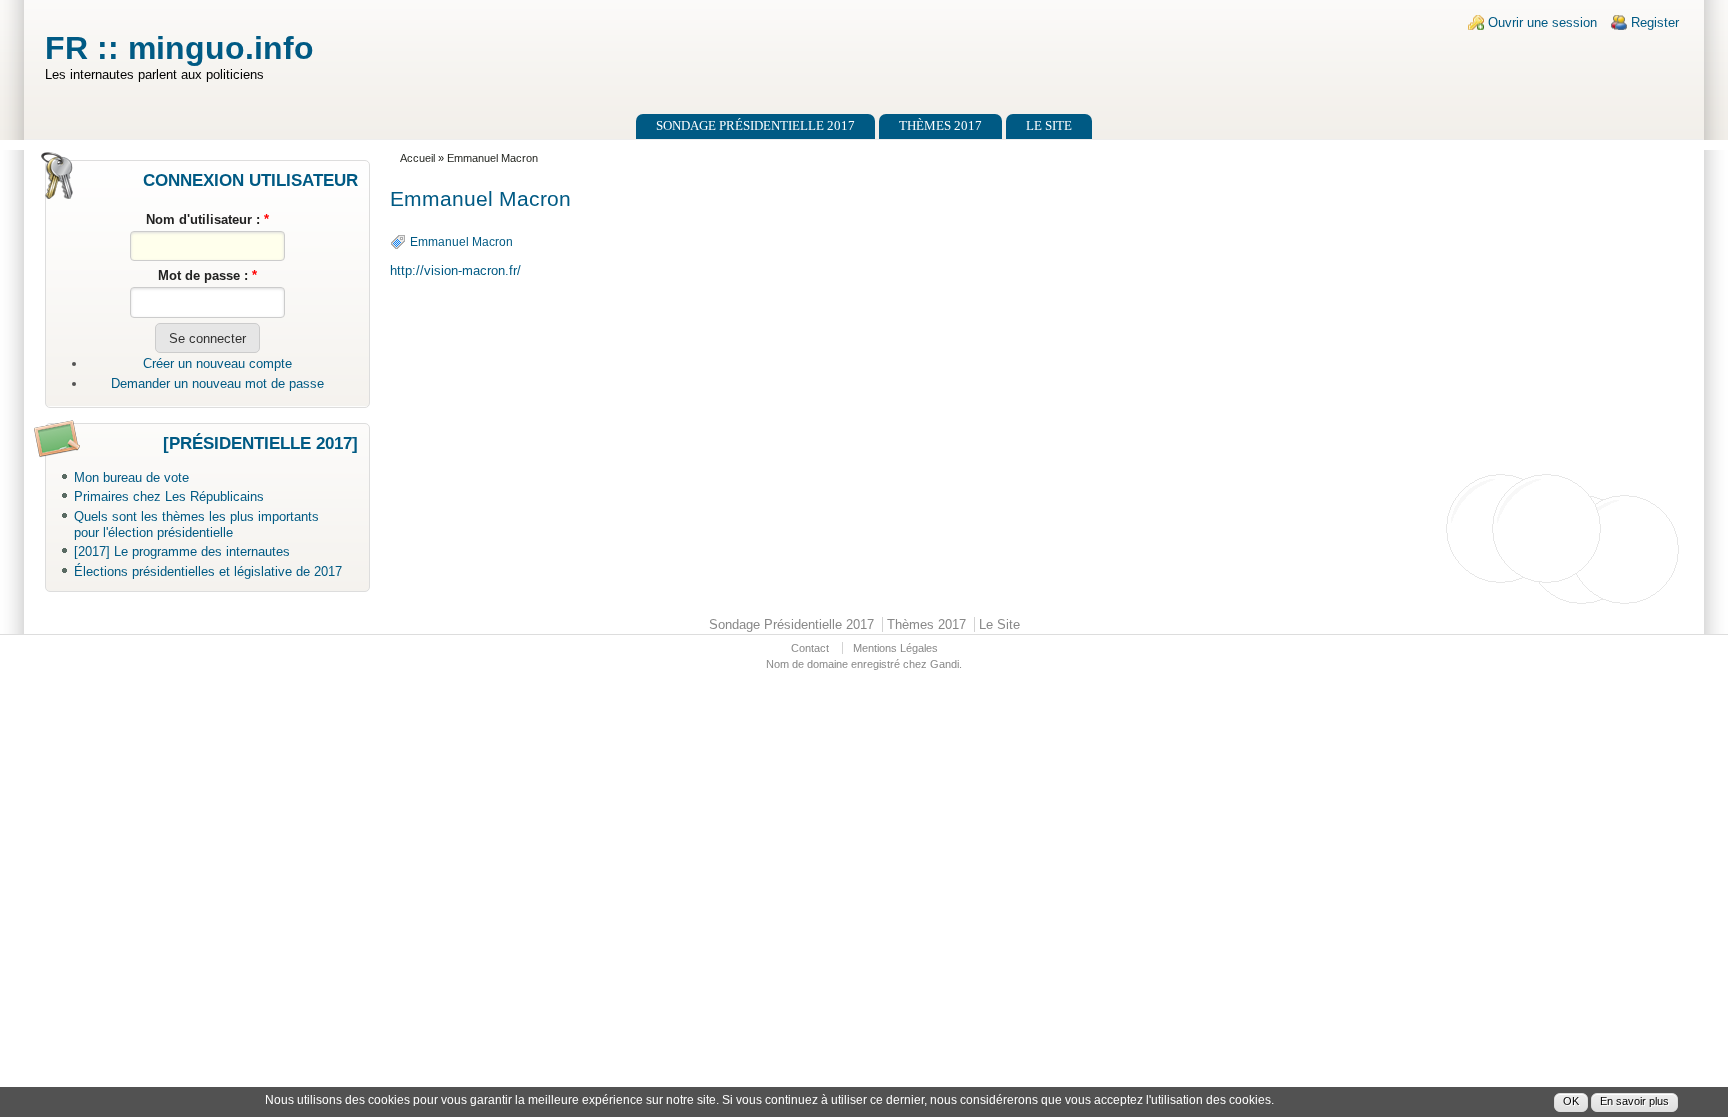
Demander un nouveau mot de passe (217, 383)
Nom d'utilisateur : (207, 219)
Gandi (944, 664)
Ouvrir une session (1542, 22)
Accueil (417, 158)
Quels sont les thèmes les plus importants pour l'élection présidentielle (196, 525)
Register (1655, 22)
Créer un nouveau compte (217, 363)
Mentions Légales (895, 648)
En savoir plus (1634, 1102)
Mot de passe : (207, 275)
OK (1571, 1102)
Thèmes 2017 (940, 125)
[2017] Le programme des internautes (182, 551)
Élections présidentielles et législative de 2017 (208, 571)
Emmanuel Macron (461, 242)
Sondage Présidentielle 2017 (755, 125)
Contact (810, 648)
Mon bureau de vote (131, 477)
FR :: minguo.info (179, 48)
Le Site (1049, 125)
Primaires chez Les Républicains (169, 496)
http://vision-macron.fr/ (455, 270)
